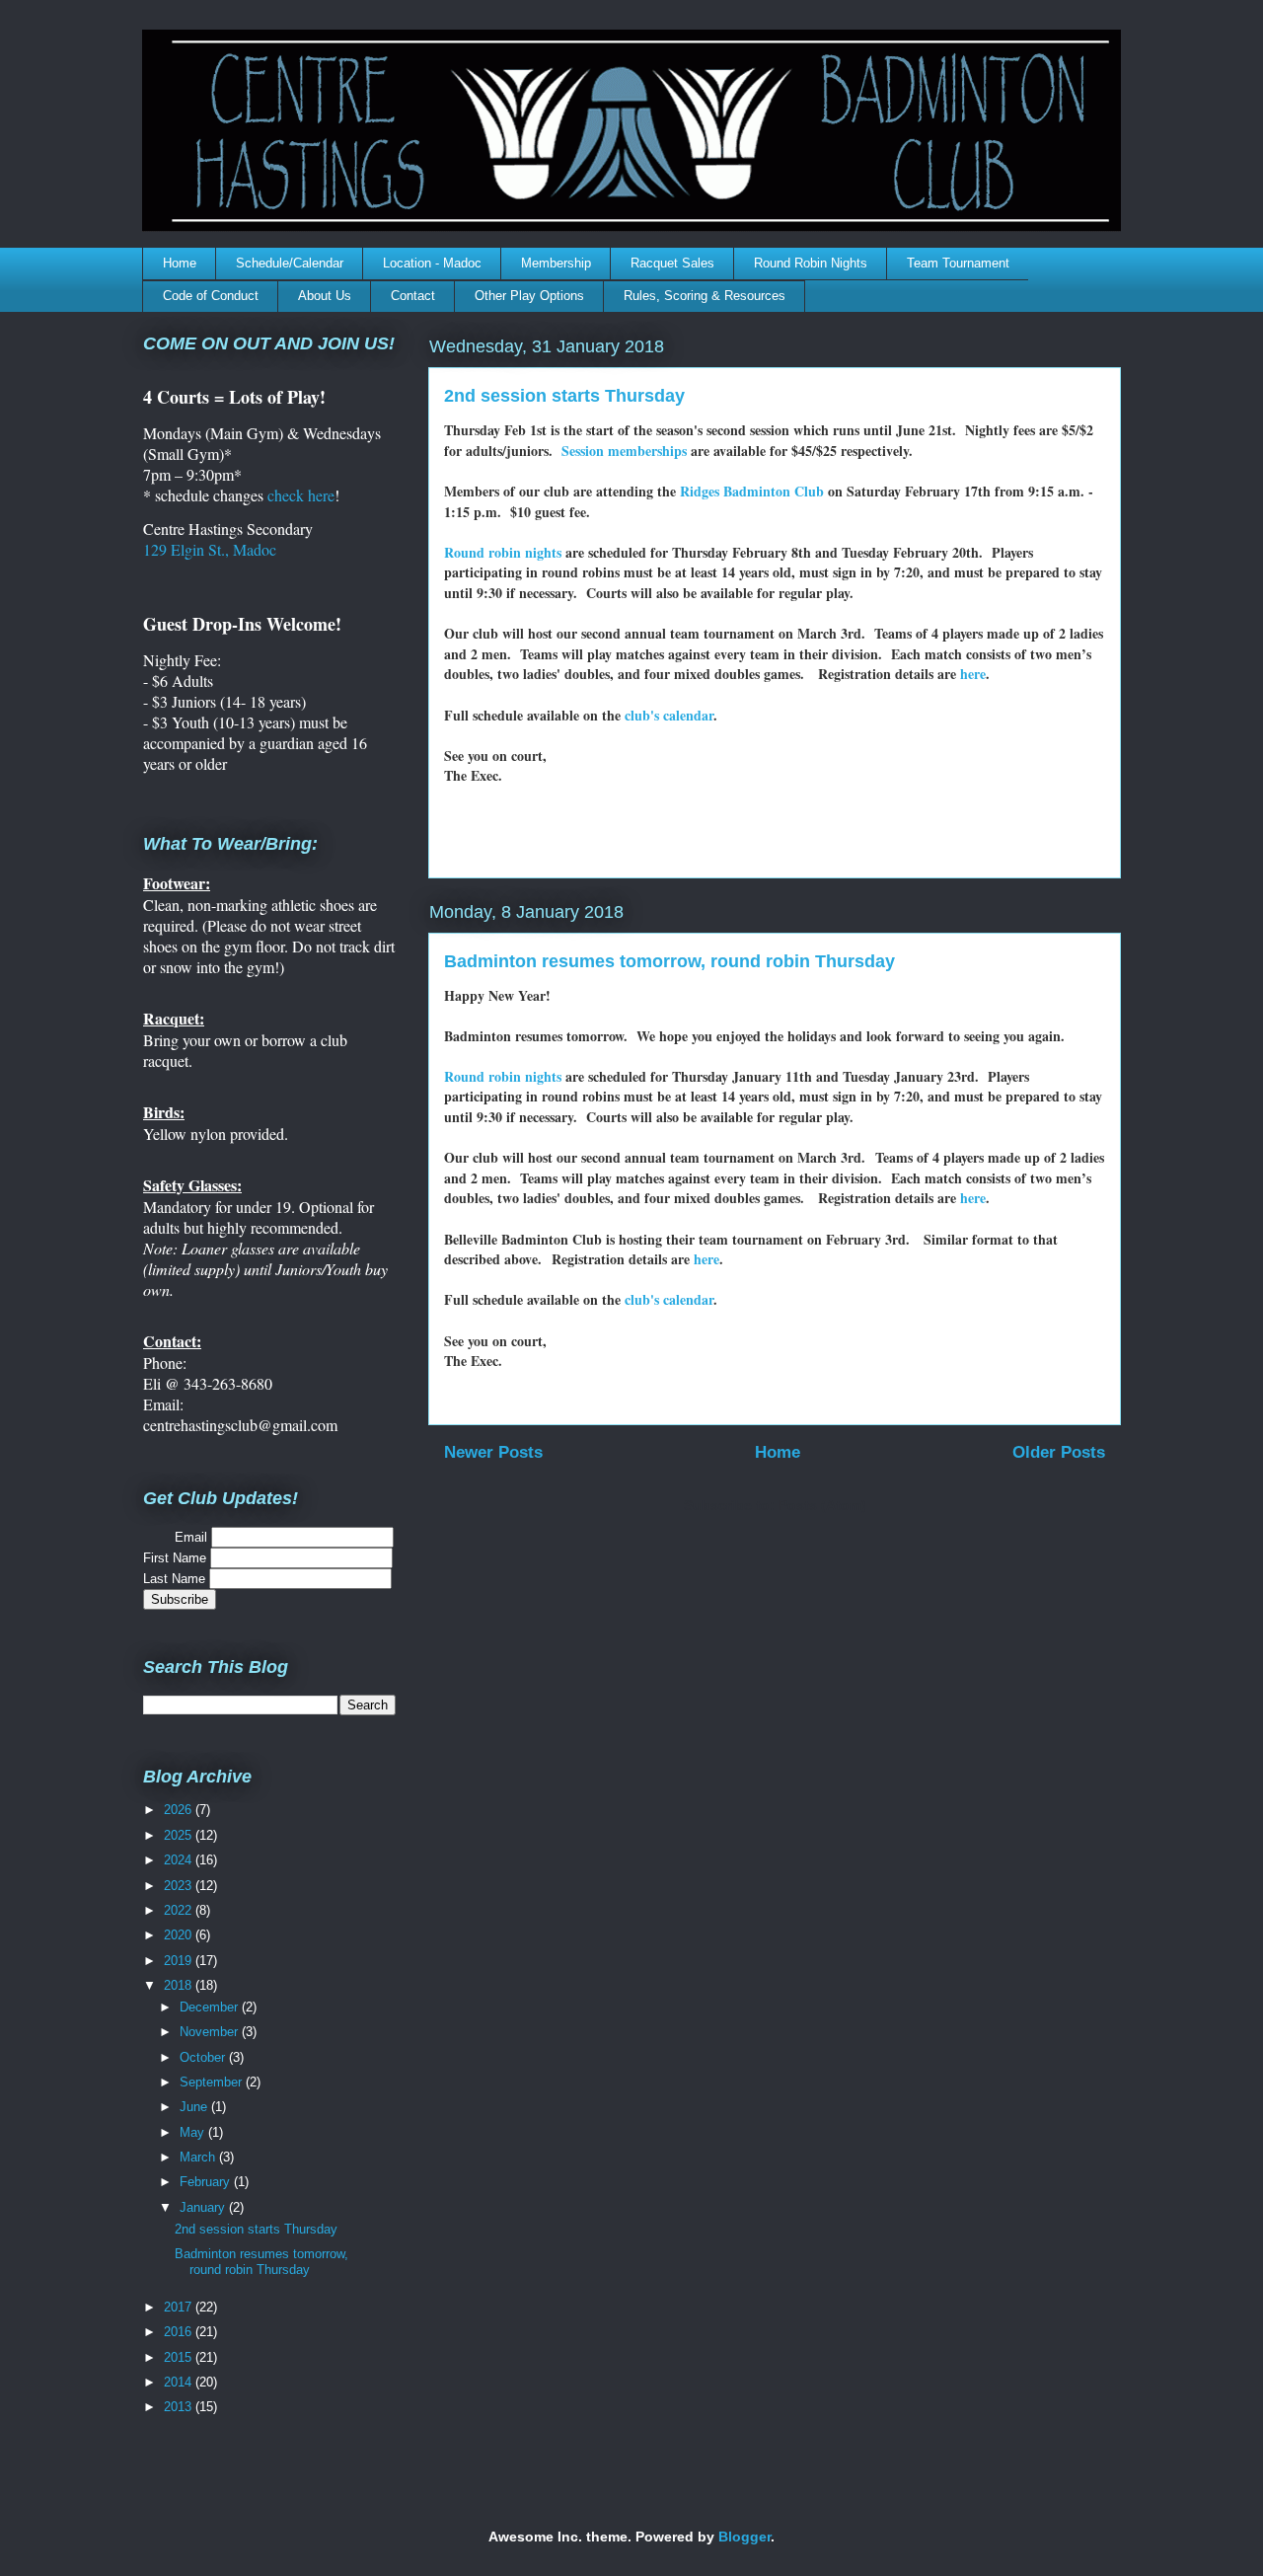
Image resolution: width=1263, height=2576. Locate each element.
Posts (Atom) (822, 1505)
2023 (180, 1886)
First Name (177, 1558)
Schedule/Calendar (290, 263)
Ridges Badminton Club (752, 491)
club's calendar (669, 715)
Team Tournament (958, 263)
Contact (413, 296)
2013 (180, 2407)
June (195, 2107)
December (211, 2007)
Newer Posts (493, 1452)
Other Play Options (529, 296)
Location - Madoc (432, 263)
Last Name (176, 1579)
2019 (180, 1961)
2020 (180, 1935)
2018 (180, 1985)
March (199, 2157)
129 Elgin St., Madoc (210, 549)
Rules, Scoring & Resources (705, 296)
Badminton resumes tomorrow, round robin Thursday (669, 961)
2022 (180, 1910)
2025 (180, 1835)
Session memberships (624, 451)
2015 (180, 2357)
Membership (556, 263)
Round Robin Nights (811, 263)
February (207, 2182)
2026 (180, 1810)
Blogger (744, 2537)
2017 (180, 2307)
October (204, 2057)
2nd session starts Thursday (564, 396)
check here (301, 495)
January (204, 2207)
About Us (325, 296)
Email (177, 1537)
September (213, 2082)
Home (180, 263)
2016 (180, 2332)
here (973, 674)
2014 (180, 2382)
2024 (180, 1860)
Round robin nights (503, 552)
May (194, 2132)
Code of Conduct (211, 296)
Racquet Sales (672, 263)
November (211, 2032)
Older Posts (1059, 1452)
